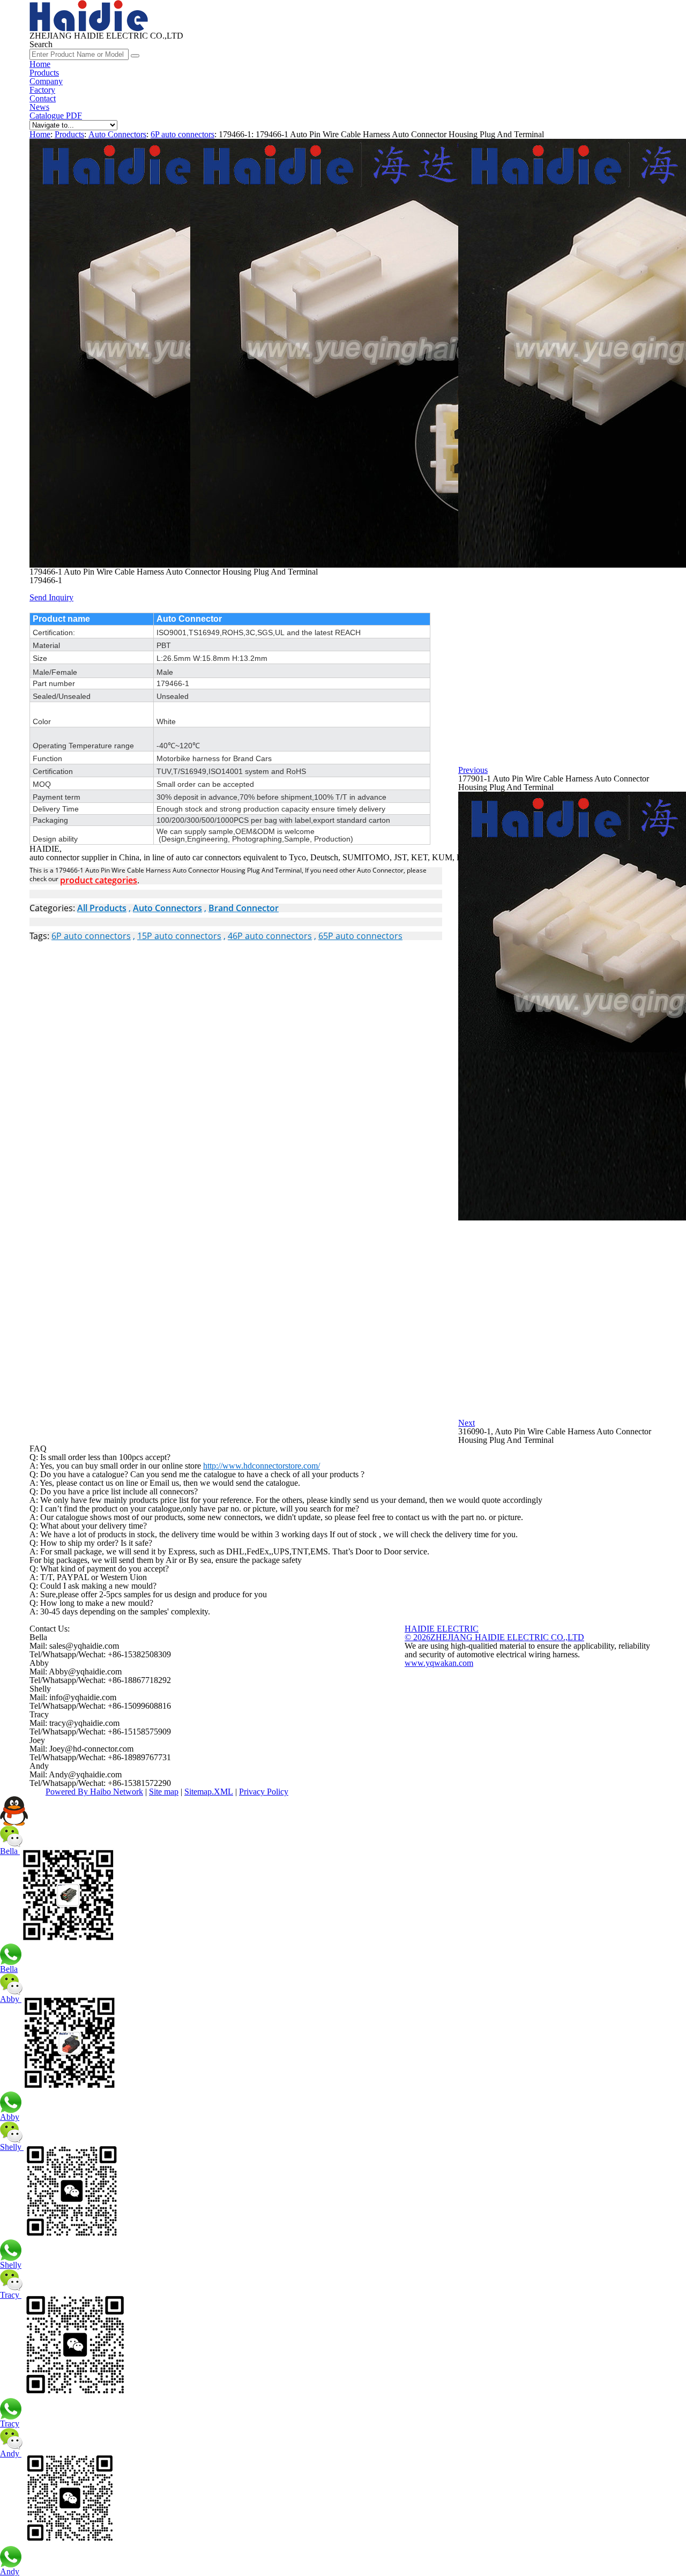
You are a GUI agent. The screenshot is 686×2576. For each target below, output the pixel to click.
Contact (43, 98)
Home (40, 64)
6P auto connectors (182, 134)
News (39, 107)
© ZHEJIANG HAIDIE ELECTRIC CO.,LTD (494, 1637)
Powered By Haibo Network (94, 1792)
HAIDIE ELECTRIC (442, 1629)
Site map (164, 1792)
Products (44, 73)
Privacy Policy (264, 1792)
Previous (473, 770)
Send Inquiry (51, 597)
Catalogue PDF (56, 116)
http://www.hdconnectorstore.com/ (262, 1466)
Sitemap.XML (209, 1792)
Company (46, 81)
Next (467, 1423)
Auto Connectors (117, 134)
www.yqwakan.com (439, 1663)
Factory (42, 90)
